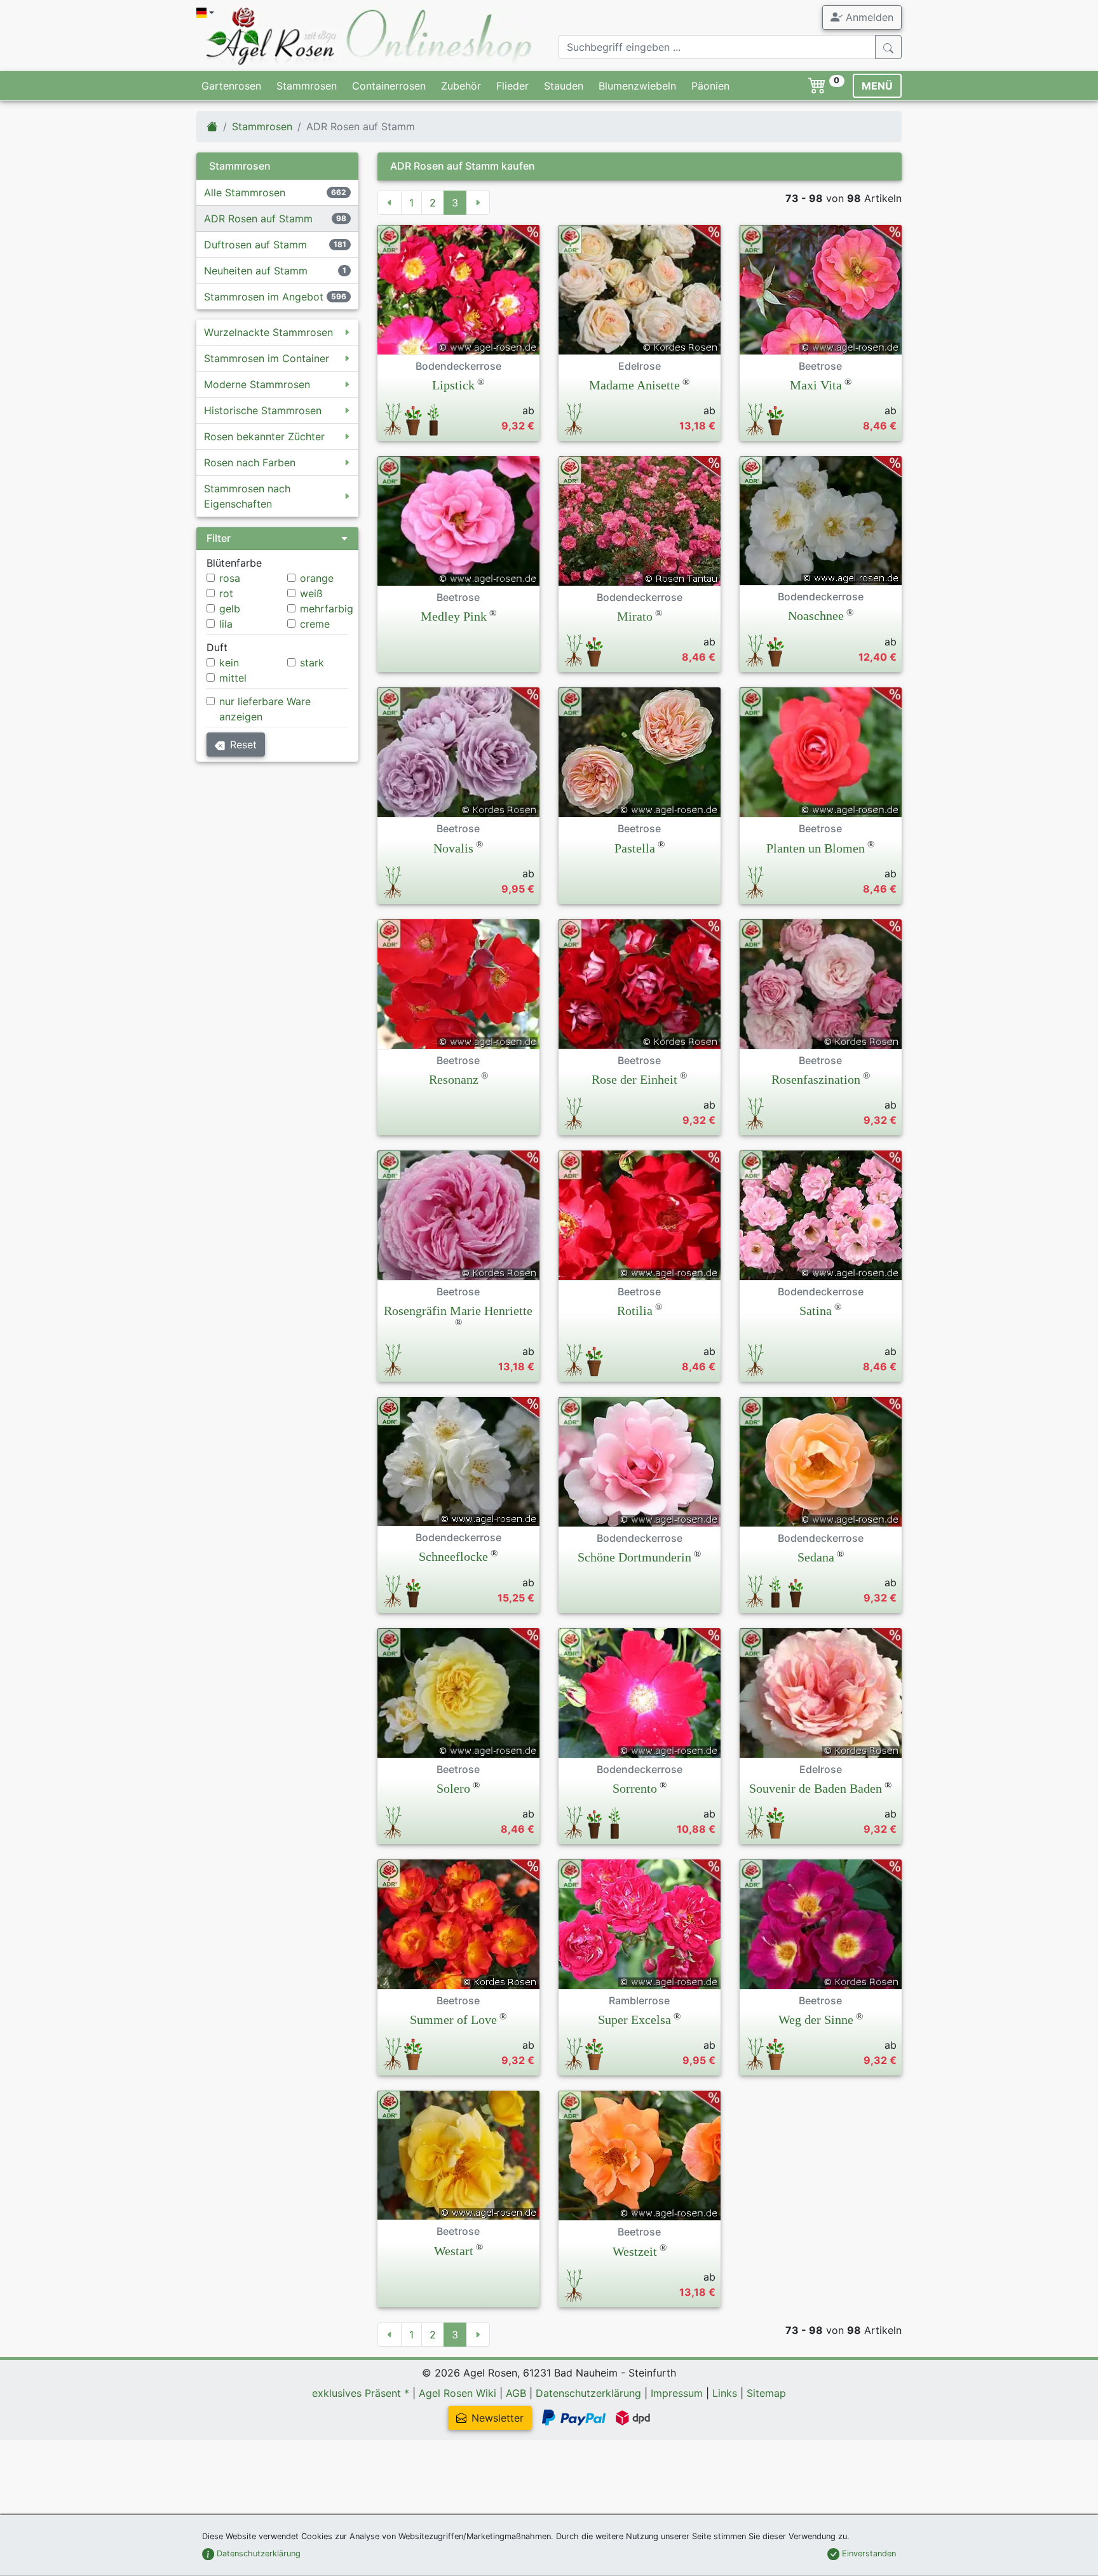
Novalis (453, 848)
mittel (233, 678)
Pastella (635, 848)
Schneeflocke (453, 1556)
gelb (230, 609)
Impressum (677, 2393)
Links (725, 2393)
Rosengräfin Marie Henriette (458, 1311)
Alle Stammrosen (245, 192)
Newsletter (498, 2418)
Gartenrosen (231, 86)
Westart (454, 2251)
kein (229, 663)
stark (312, 663)
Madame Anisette (634, 385)
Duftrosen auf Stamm (255, 245)
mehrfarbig (327, 609)
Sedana (816, 1557)
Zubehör (461, 86)
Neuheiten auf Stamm (256, 271)
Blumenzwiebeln (637, 86)
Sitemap (766, 2393)
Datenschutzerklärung (588, 2393)
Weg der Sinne (816, 2020)
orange (317, 578)
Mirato (635, 616)
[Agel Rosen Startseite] (212, 126)
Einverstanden (868, 2553)
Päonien (710, 86)
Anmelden (868, 17)
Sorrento (635, 1788)
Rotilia (635, 1311)
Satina (816, 1311)
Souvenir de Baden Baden (816, 1788)
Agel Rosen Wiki (457, 2393)
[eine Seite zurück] (390, 203)
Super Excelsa (634, 2020)
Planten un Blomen (816, 848)
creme (315, 624)
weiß (311, 593)
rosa (230, 578)
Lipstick (453, 385)
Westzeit (635, 2251)
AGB (516, 2393)
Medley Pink (454, 616)
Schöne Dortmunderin (634, 1557)
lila (226, 624)
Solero (453, 1788)
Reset (243, 745)
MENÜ (877, 86)
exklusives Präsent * (361, 2393)
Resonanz (454, 1079)
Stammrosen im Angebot (264, 297)
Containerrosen (389, 86)
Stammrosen (307, 86)
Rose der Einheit (634, 1079)
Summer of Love (453, 2020)
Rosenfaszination (816, 1079)
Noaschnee (816, 616)
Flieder (512, 86)
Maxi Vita (816, 385)
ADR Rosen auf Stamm (258, 219)
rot (226, 593)
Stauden (564, 86)
